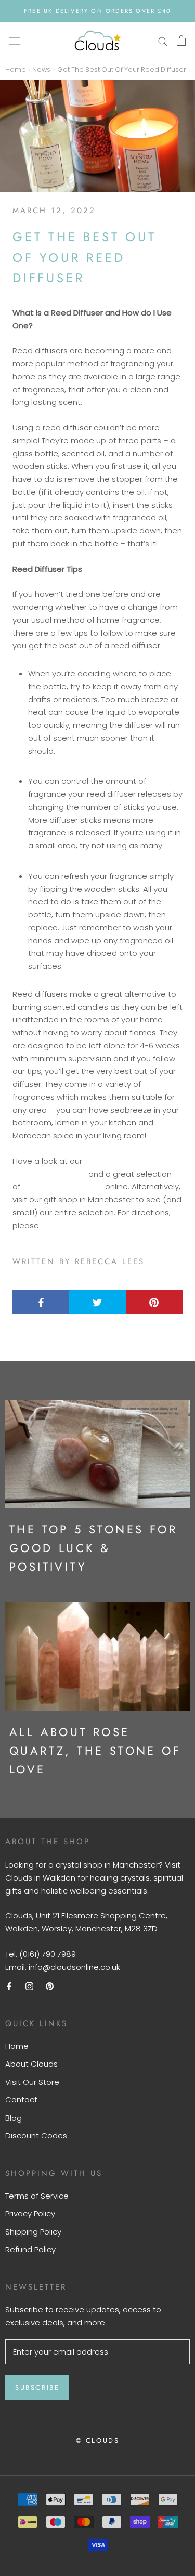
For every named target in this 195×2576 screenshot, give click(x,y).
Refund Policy (30, 2249)
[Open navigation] (15, 41)
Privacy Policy (30, 2213)
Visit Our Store (32, 2082)
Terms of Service (37, 2196)
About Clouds (31, 2064)
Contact (21, 2100)
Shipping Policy (33, 2232)
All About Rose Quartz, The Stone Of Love (95, 1751)
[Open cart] (181, 41)
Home (16, 69)
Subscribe (37, 2388)
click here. (60, 1225)
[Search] (163, 40)
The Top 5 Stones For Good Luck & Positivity (93, 1548)
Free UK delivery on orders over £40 (97, 11)
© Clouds (98, 2441)
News (41, 69)
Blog (14, 2118)
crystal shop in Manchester (107, 1865)
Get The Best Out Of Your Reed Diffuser (122, 69)
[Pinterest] (50, 1986)
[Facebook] (9, 1986)
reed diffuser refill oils (63, 1186)
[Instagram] (29, 1986)
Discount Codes (36, 2135)
